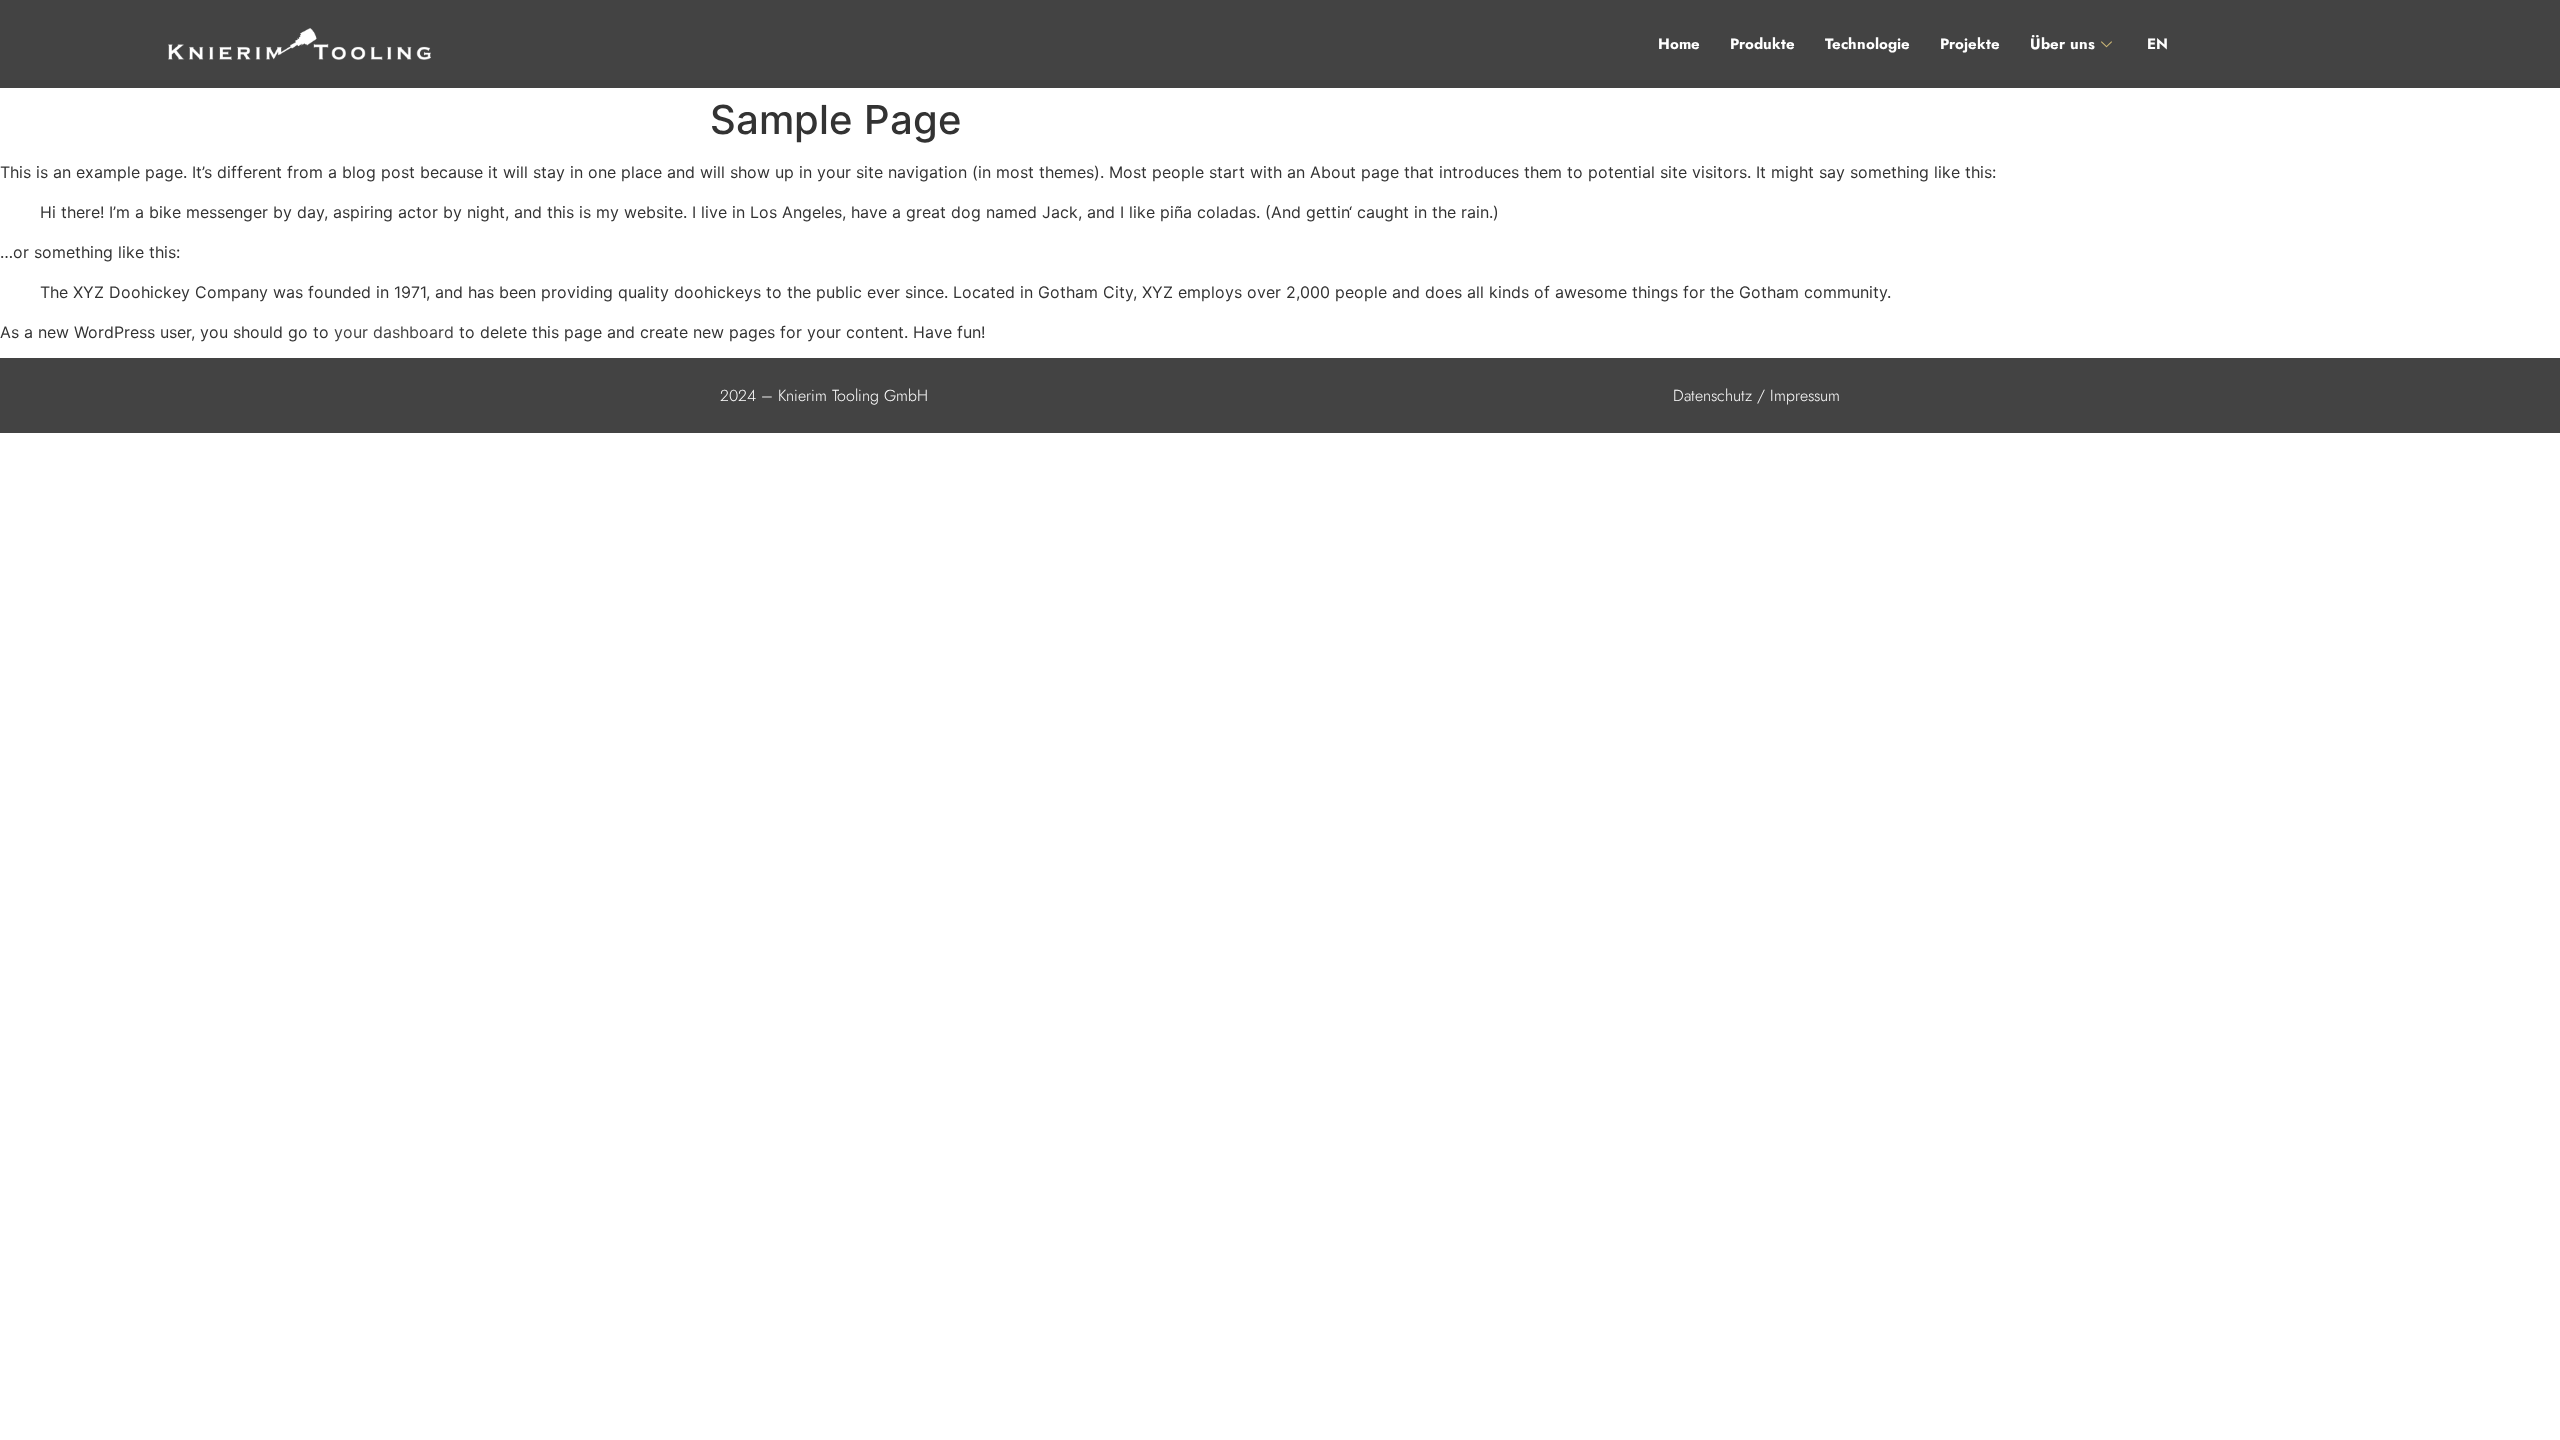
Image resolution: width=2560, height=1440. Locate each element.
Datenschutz (1712, 395)
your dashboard (394, 332)
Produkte (1762, 44)
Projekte (1970, 44)
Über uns (2062, 44)
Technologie (1867, 44)
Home (1679, 44)
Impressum (1805, 395)
